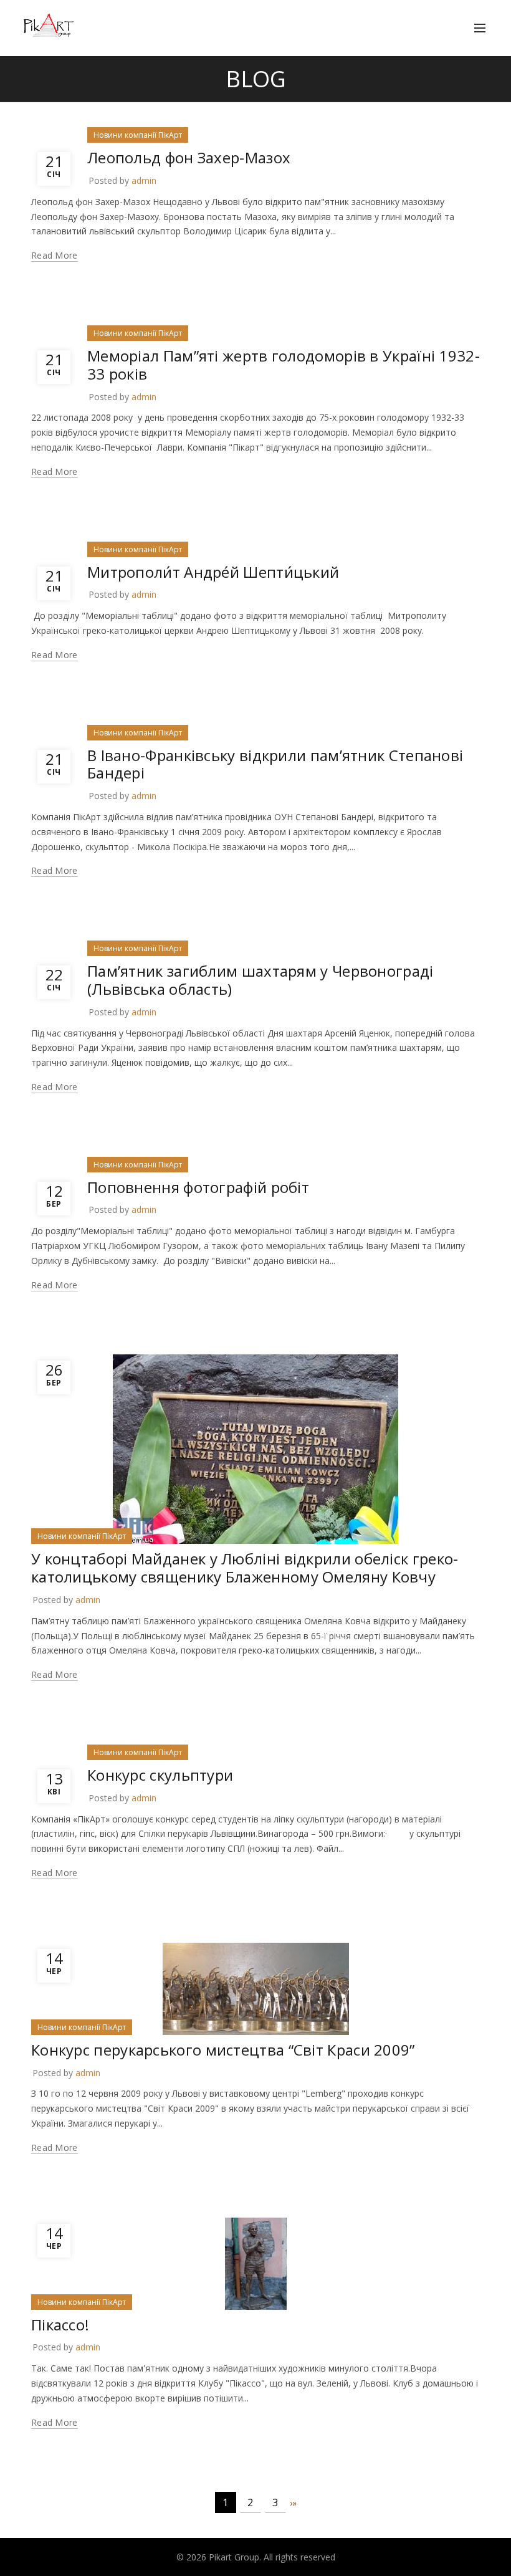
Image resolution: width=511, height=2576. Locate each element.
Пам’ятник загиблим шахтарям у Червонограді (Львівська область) (260, 980)
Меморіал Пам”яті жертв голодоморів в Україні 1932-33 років (284, 365)
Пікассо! (60, 2325)
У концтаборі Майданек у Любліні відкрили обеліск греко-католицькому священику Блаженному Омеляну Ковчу (245, 1568)
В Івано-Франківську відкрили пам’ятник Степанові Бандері (275, 764)
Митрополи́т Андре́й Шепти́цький (213, 572)
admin (144, 180)
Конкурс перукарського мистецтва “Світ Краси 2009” (223, 2050)
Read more (55, 256)
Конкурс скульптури (160, 1775)
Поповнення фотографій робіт (198, 1187)
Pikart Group (234, 2557)
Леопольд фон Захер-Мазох (189, 157)
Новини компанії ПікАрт (138, 135)
